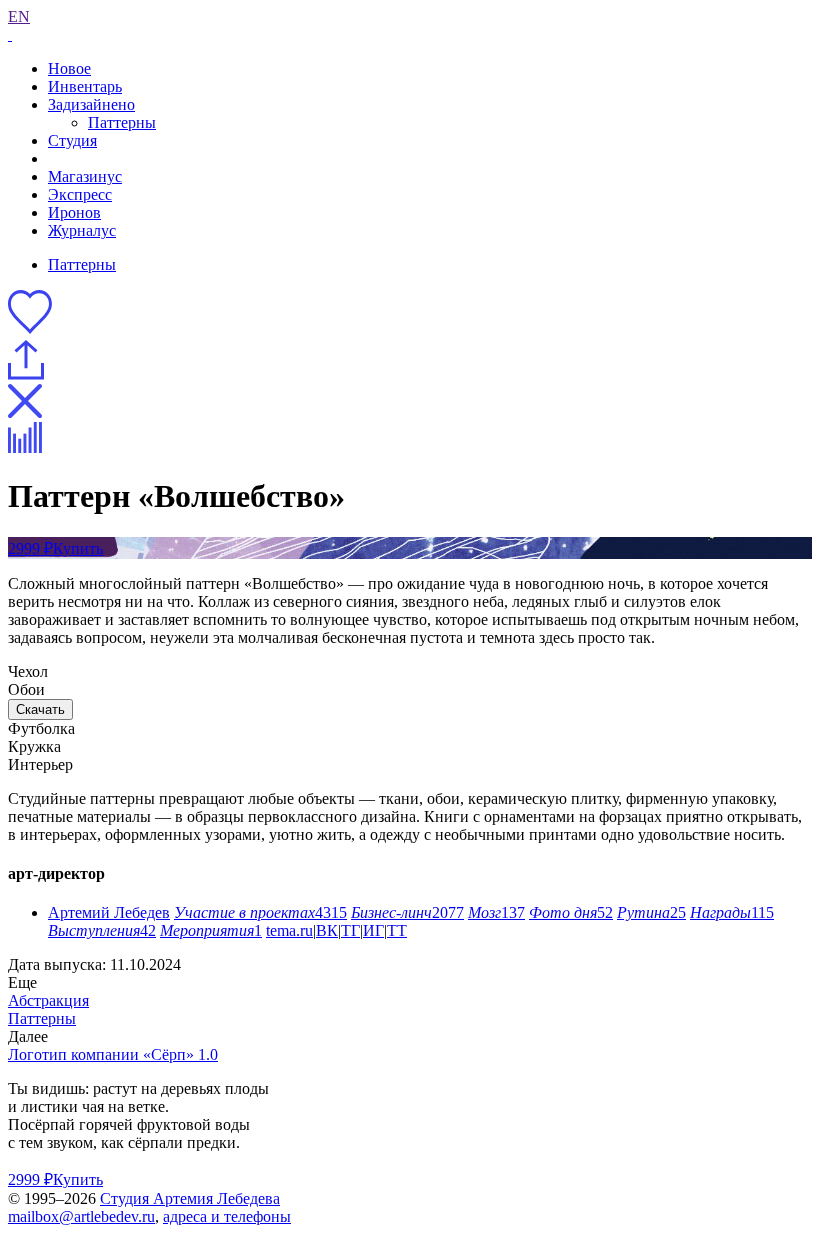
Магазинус (85, 176)
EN (19, 16)
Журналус (82, 230)
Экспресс (80, 194)
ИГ (373, 930)
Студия (72, 140)
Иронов (74, 212)
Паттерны (122, 122)
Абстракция (48, 1000)
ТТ (397, 930)
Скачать (40, 709)
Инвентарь (85, 86)
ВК (327, 930)
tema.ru (289, 930)
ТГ (350, 930)
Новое (69, 68)
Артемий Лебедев (109, 912)
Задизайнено (91, 104)
